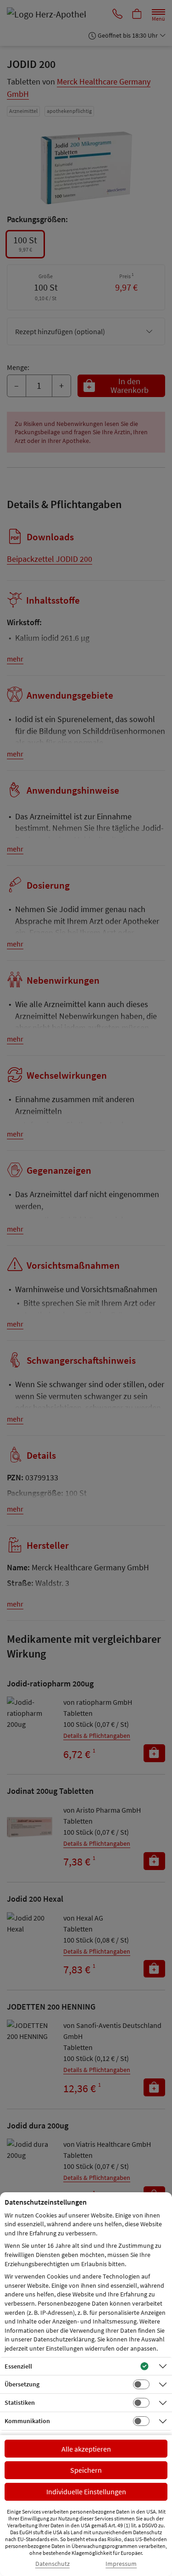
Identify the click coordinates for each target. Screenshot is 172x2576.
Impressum (121, 2564)
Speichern (86, 2470)
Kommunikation (27, 2421)
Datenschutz (53, 2564)
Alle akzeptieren (86, 2449)
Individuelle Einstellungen (86, 2492)
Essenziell (18, 2366)
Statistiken (20, 2402)
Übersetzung (22, 2384)
